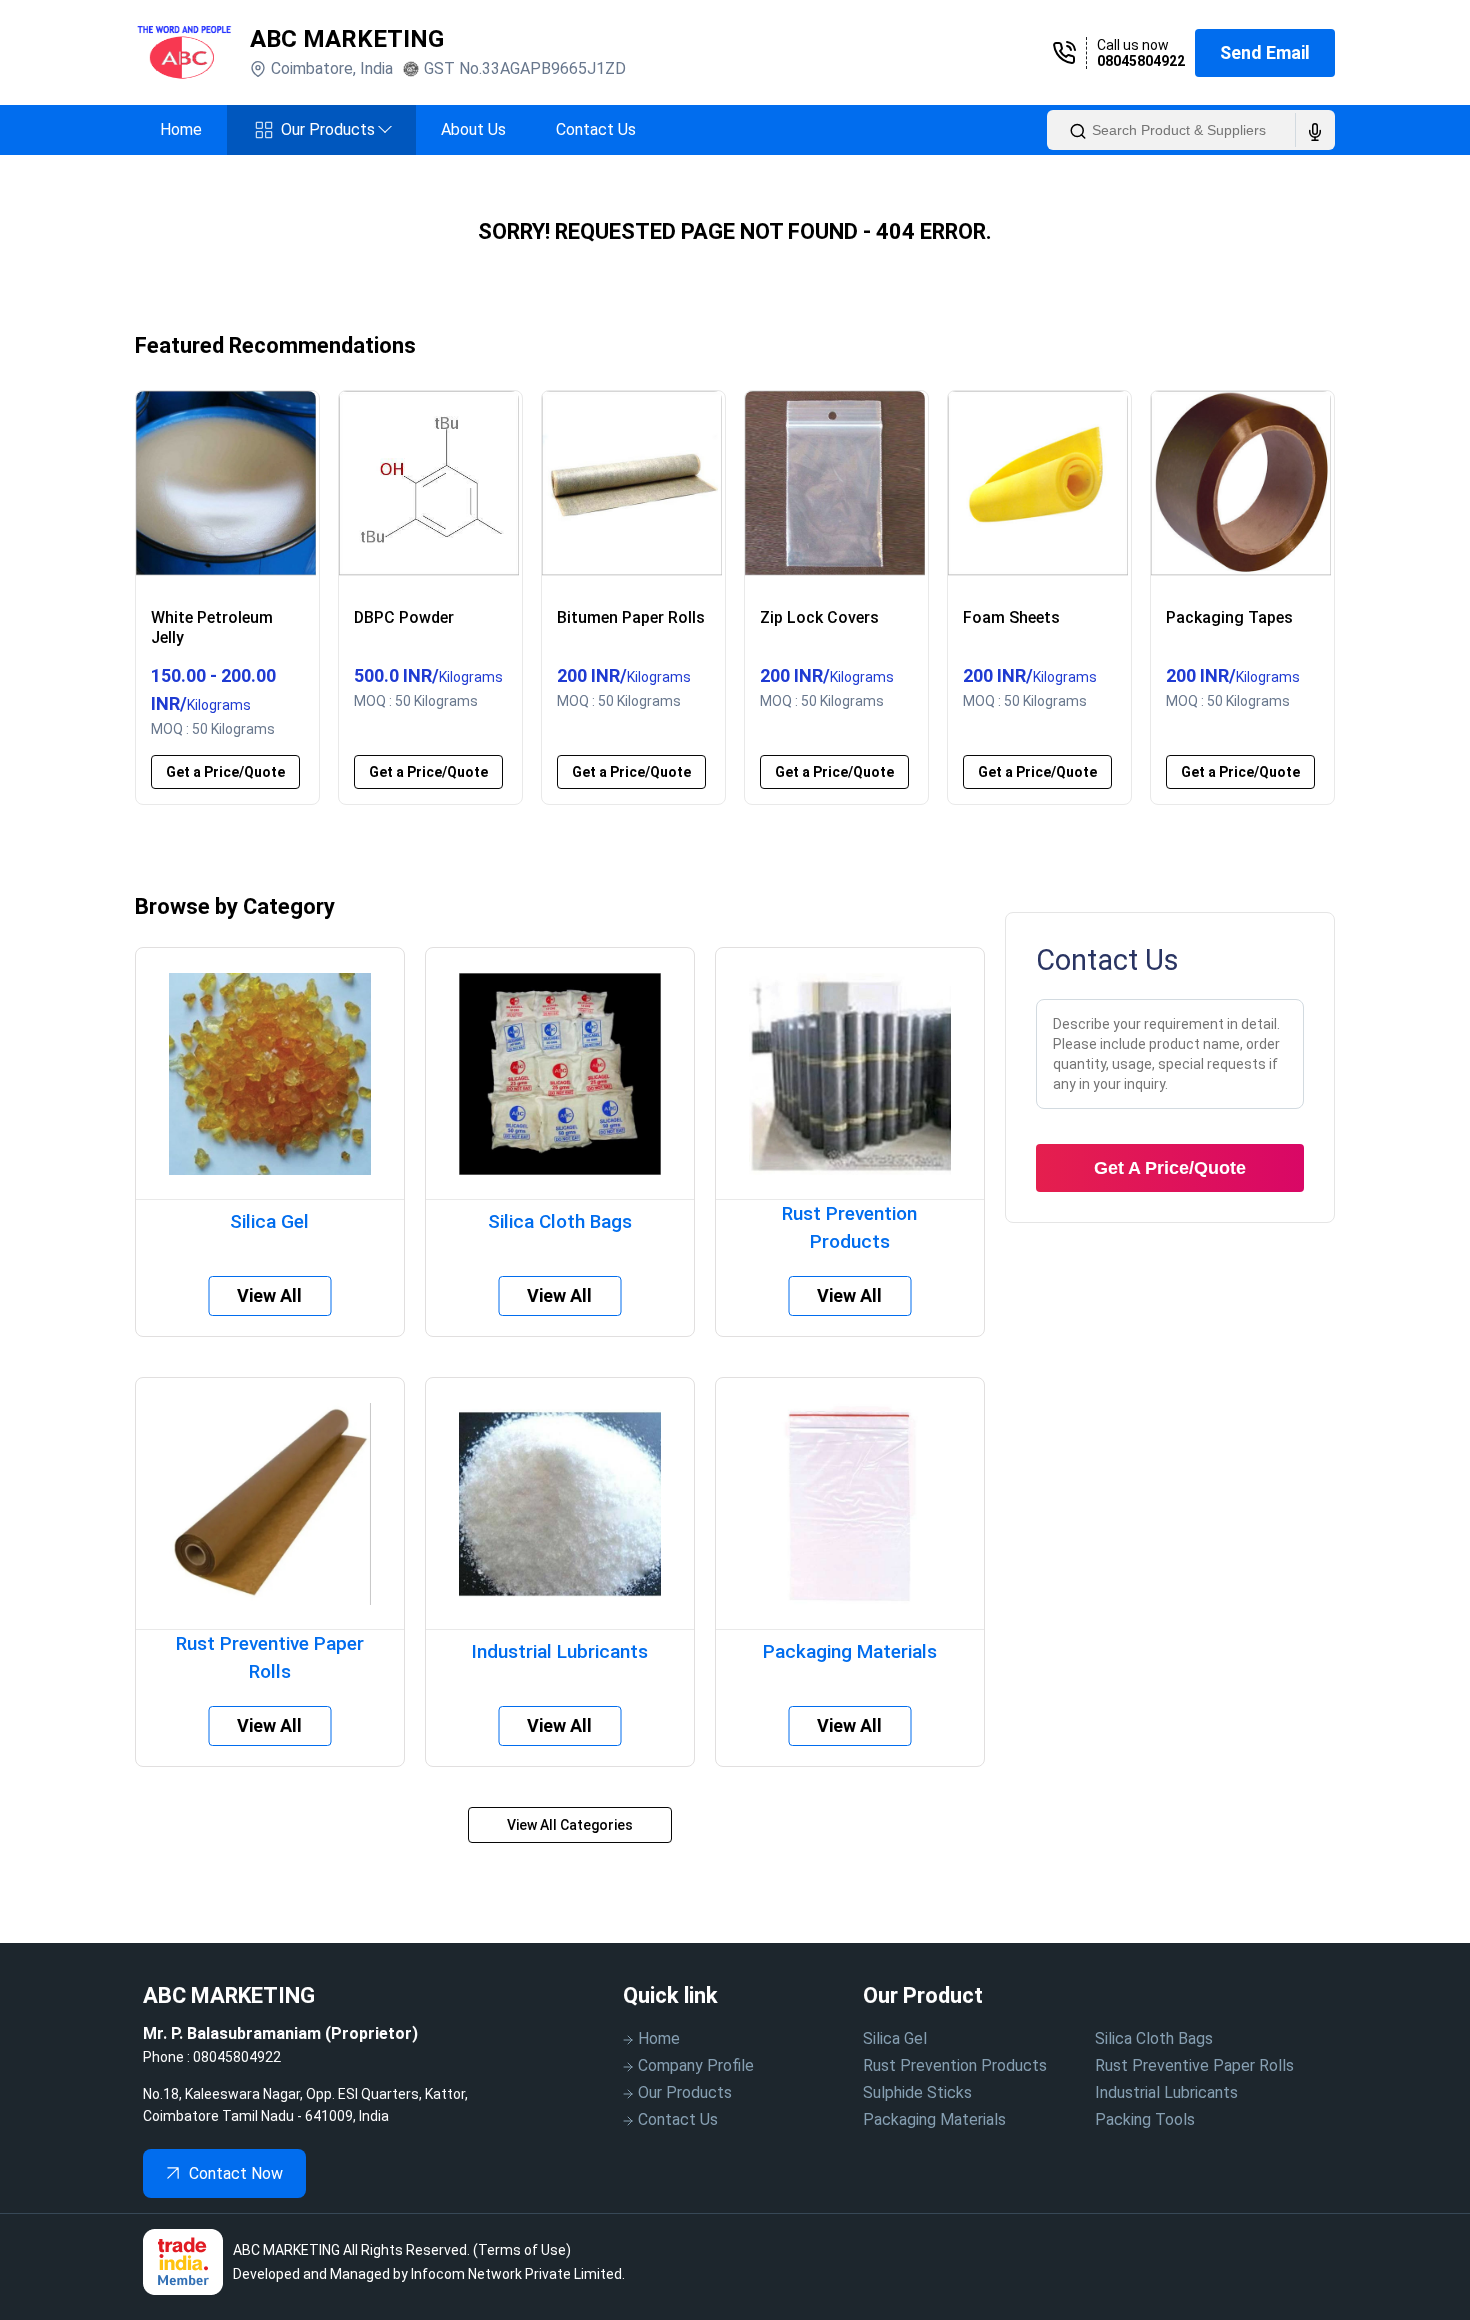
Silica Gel (895, 2038)
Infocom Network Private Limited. (518, 2274)
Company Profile (696, 2065)
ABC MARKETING (347, 39)
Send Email (1265, 52)
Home (181, 129)
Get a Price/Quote (225, 772)
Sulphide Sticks (917, 2092)
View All (269, 1295)
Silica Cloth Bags (1154, 2038)
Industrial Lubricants (1166, 2092)
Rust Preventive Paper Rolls (1194, 2065)
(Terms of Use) (522, 2250)
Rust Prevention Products (955, 2065)
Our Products (336, 129)
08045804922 (1141, 61)
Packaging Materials (934, 2119)
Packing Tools (1145, 2119)
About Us (473, 129)
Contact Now (236, 2173)
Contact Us (596, 129)
